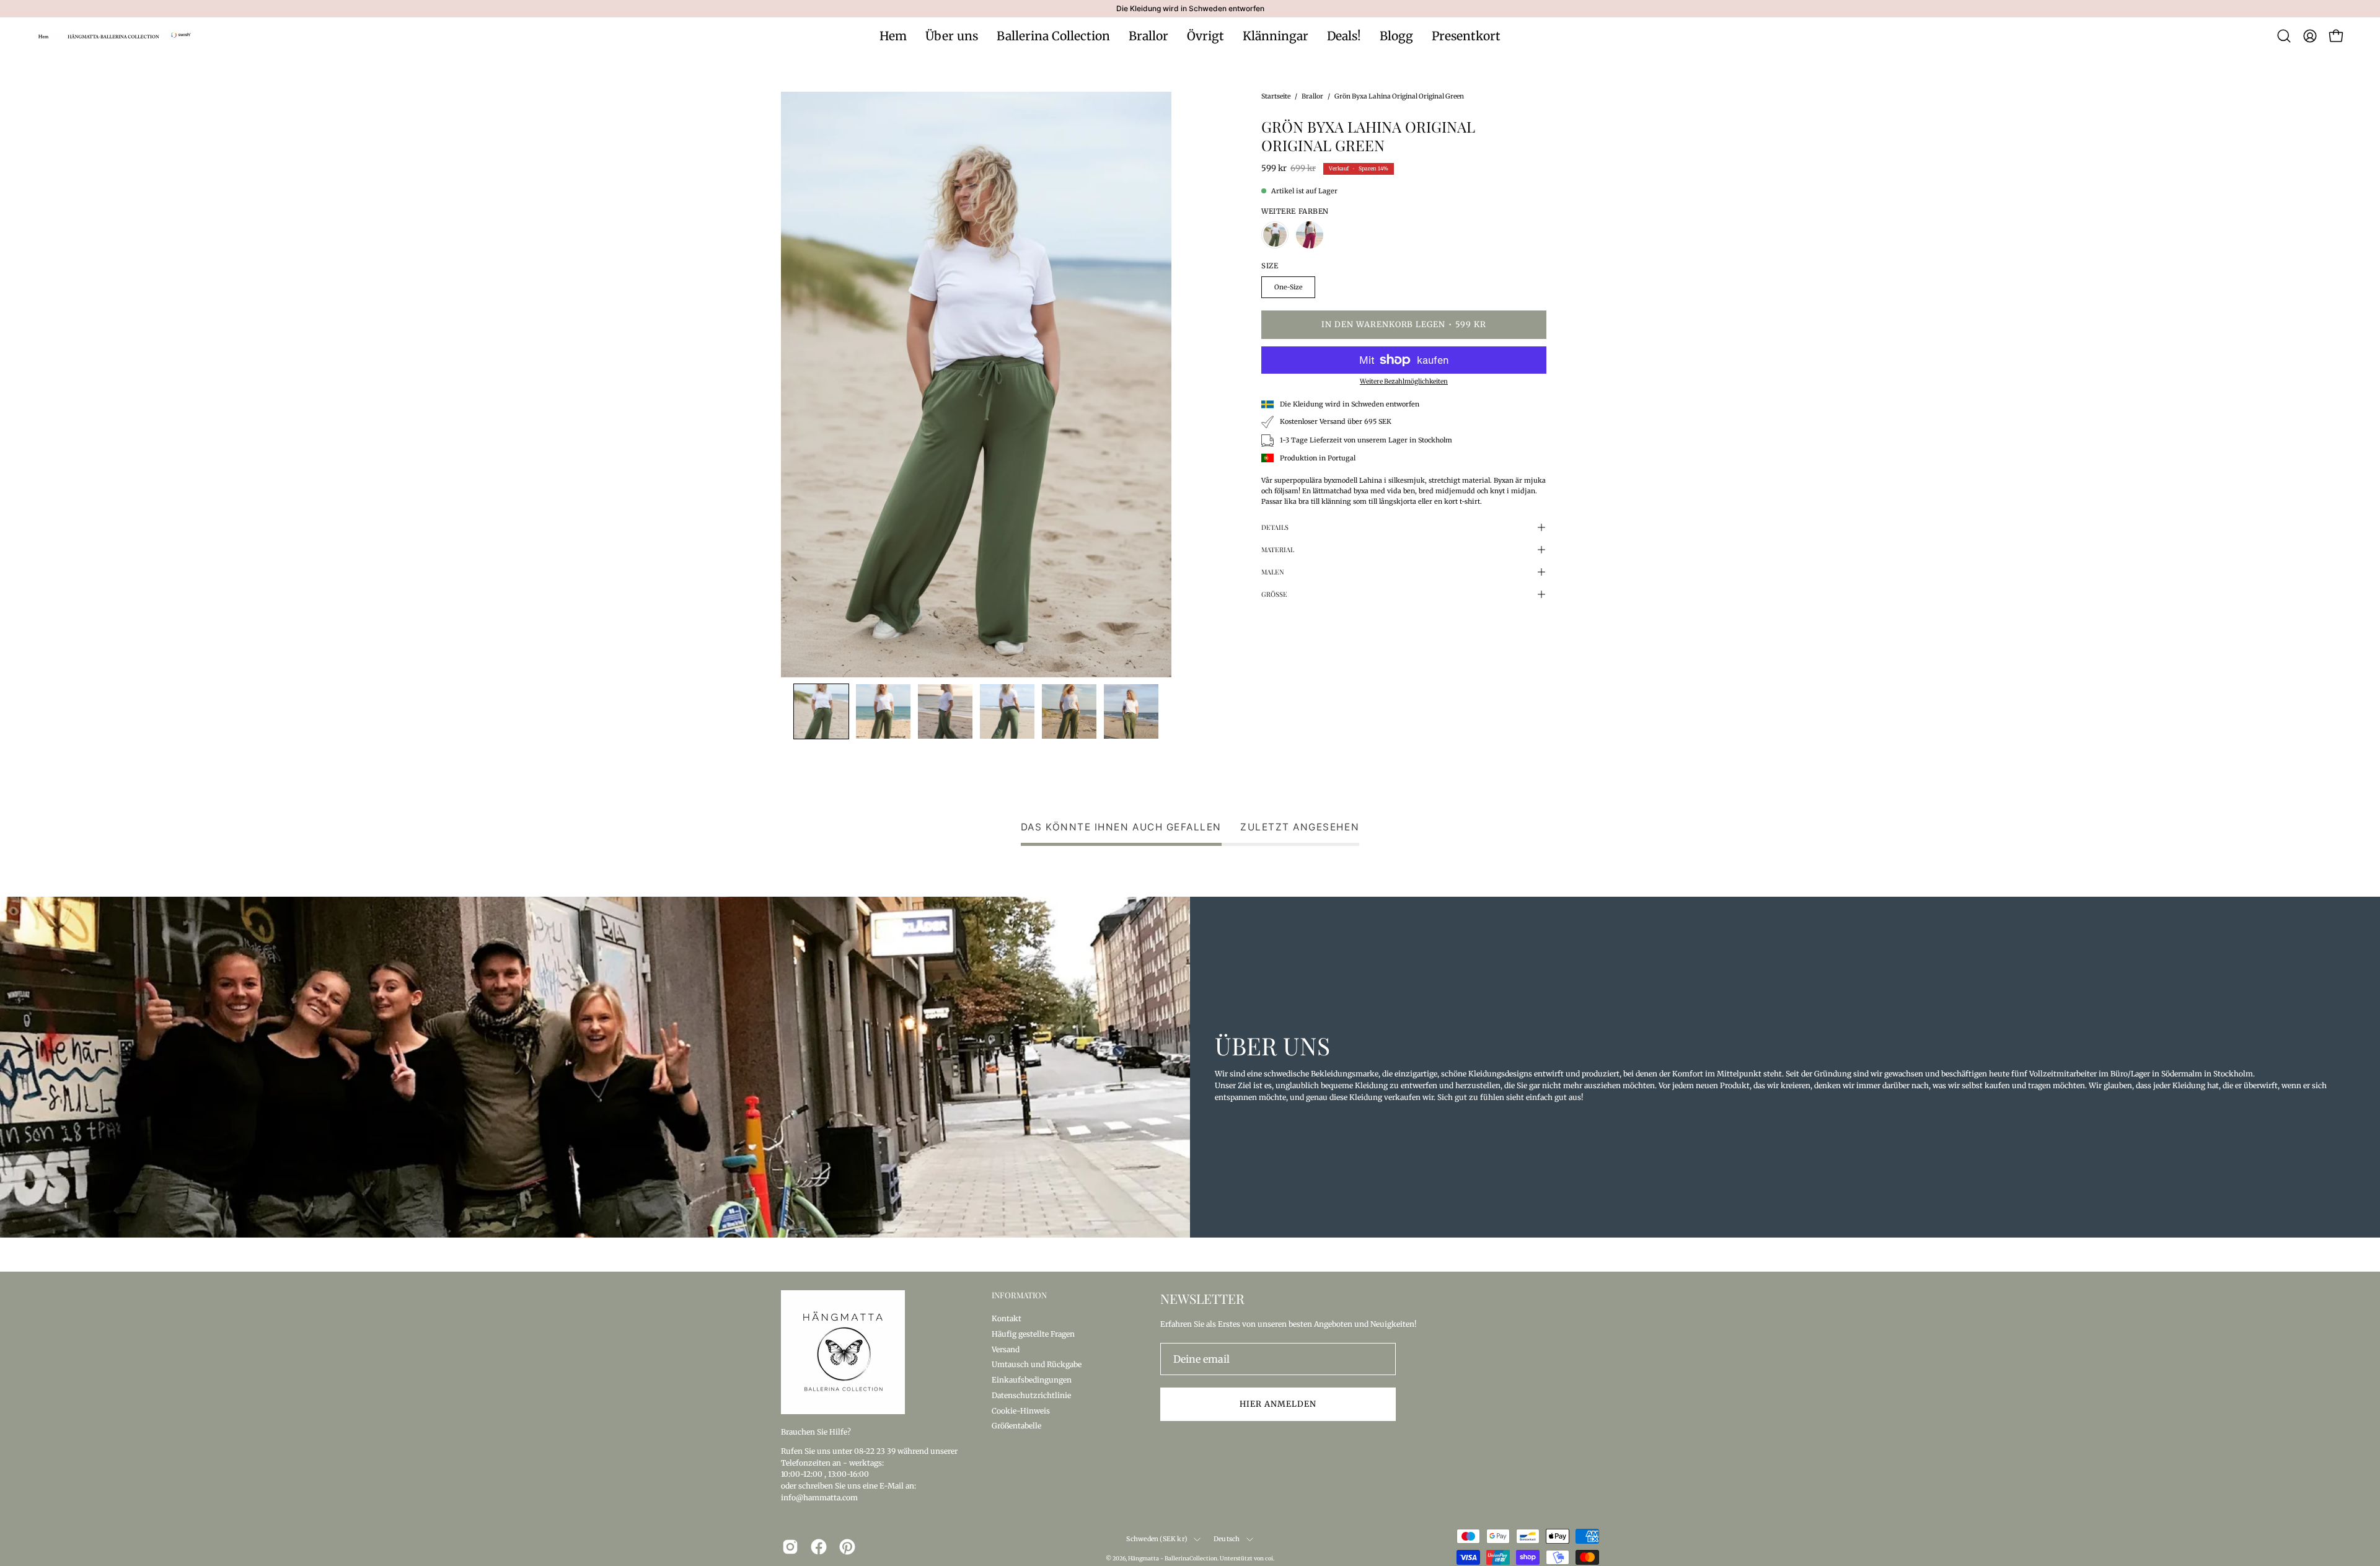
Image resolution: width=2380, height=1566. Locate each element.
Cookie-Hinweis (1021, 1410)
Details (1275, 527)
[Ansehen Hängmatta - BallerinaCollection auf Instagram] (790, 1547)
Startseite (1276, 96)
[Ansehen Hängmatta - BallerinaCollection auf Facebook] (819, 1547)
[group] (1190, 9)
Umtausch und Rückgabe (1037, 1364)
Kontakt (1007, 1318)
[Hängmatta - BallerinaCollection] (115, 36)
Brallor (1312, 96)
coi (1269, 1558)
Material (1278, 549)
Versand (1006, 1349)
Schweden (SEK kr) (1157, 1539)
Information (1019, 1295)
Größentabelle (1016, 1426)
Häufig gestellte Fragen (1033, 1333)
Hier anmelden (1278, 1404)
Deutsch (1227, 1539)
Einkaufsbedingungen (1032, 1380)
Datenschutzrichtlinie (1031, 1395)
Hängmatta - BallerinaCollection (1173, 1558)
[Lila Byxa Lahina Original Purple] (1310, 235)
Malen (1273, 572)
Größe (1274, 594)
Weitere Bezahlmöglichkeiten (1404, 381)
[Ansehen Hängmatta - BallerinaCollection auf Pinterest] (847, 1547)
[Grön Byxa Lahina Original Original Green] (821, 711)
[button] (2284, 36)
